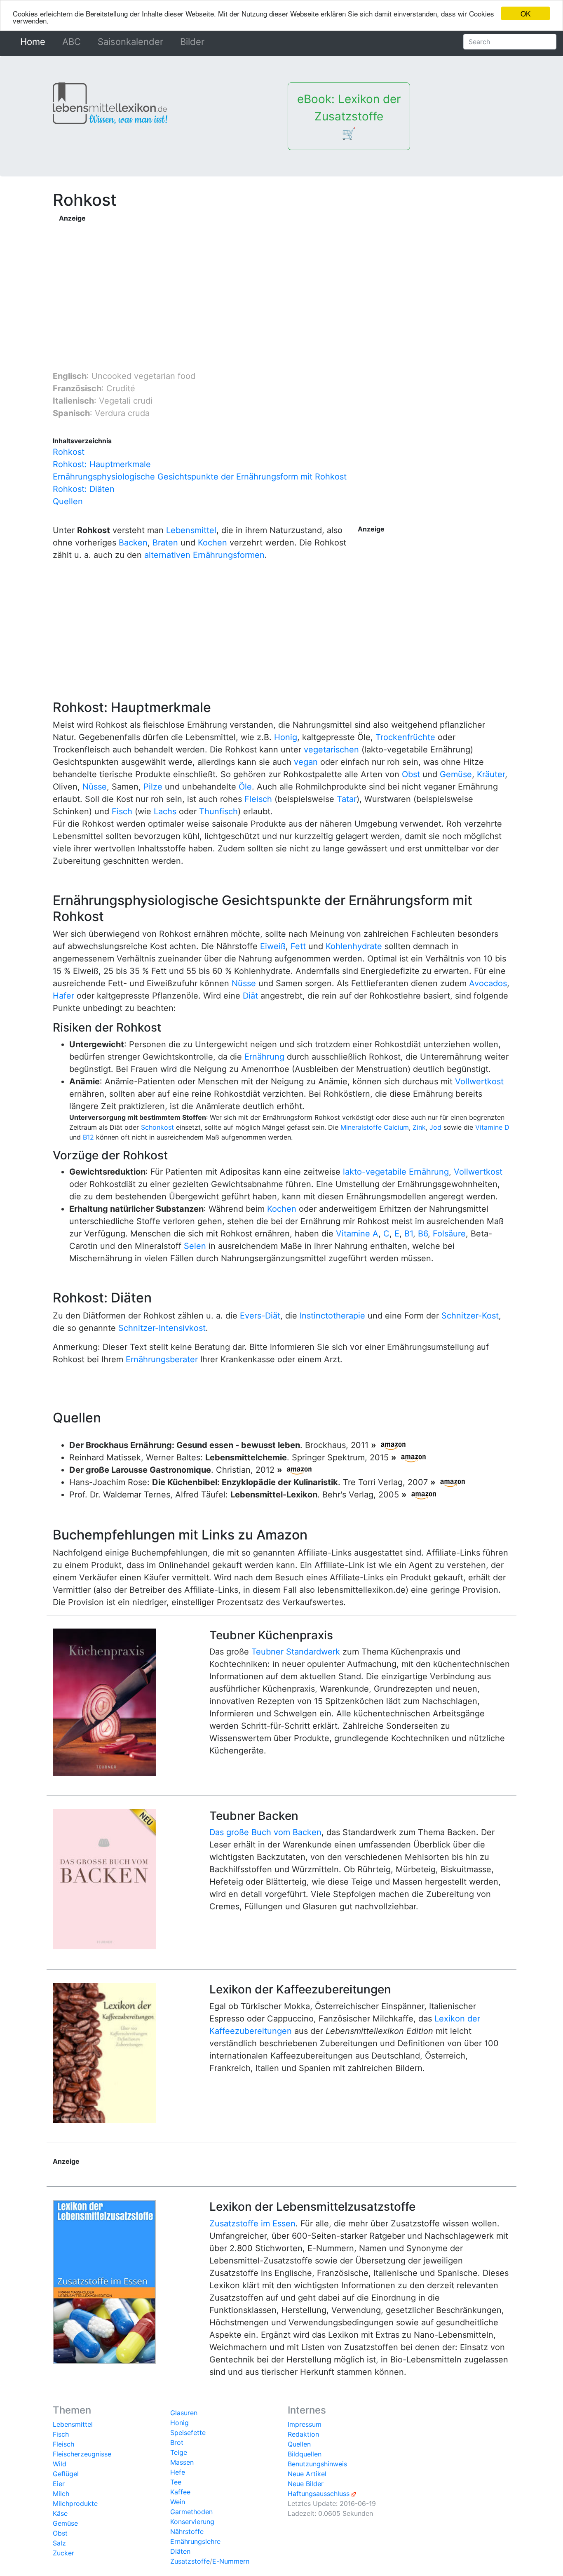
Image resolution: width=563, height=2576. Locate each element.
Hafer (63, 996)
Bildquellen (305, 2454)
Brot (177, 2442)
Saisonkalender (130, 42)
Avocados (488, 983)
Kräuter (491, 774)
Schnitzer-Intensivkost (162, 1328)
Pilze (153, 787)
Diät (250, 996)
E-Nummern (231, 2561)
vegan (306, 762)
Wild (60, 2464)
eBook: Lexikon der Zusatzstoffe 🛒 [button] (349, 116)
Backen (133, 543)
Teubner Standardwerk (296, 1652)
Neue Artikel (307, 2474)
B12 (88, 1137)
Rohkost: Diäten (84, 489)
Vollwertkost (479, 1081)
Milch (61, 2494)
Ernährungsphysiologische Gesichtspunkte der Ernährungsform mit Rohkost (200, 477)
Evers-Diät (260, 1316)
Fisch (122, 811)
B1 (409, 1234)
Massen (182, 2462)
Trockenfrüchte (405, 737)
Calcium (396, 1127)
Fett (298, 946)
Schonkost (157, 1127)
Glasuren (184, 2413)
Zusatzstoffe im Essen (252, 2223)
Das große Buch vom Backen (265, 1832)
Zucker (63, 2553)
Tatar (347, 799)
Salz (59, 2543)
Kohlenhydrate (354, 946)
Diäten (180, 2551)
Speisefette (188, 2433)
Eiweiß (273, 946)
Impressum (305, 2424)
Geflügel (66, 2474)
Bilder (192, 42)
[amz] (393, 1445)
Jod (435, 1127)
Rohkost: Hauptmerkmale (102, 464)
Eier (59, 2484)
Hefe (178, 2472)
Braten (165, 543)
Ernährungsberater (162, 1359)
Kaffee (180, 2492)
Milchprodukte (75, 2503)
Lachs (165, 811)
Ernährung (264, 1057)
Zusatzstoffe (190, 2561)
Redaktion (303, 2434)
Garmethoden (191, 2512)
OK (525, 13)
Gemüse (456, 774)
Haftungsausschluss (319, 2494)
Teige (179, 2452)
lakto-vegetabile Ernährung (396, 1172)
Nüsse (95, 787)
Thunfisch (218, 811)
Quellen (68, 501)
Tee (176, 2482)
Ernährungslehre (195, 2541)
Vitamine (489, 1127)
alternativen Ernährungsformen (204, 555)
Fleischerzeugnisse (82, 2454)
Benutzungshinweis (317, 2464)
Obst (411, 774)
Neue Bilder (306, 2484)
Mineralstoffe (361, 1127)
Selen (195, 1246)
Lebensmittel (191, 530)
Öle (245, 787)
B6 (423, 1234)
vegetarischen (331, 750)
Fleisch (258, 799)
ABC (72, 42)
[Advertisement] (285, 281)
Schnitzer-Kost (470, 1316)
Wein (178, 2502)
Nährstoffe (187, 2531)
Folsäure (449, 1234)
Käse (60, 2513)
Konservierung (192, 2522)
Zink (419, 1127)
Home (34, 42)
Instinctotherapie (332, 1316)
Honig (286, 737)
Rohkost (69, 452)
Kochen (212, 543)
